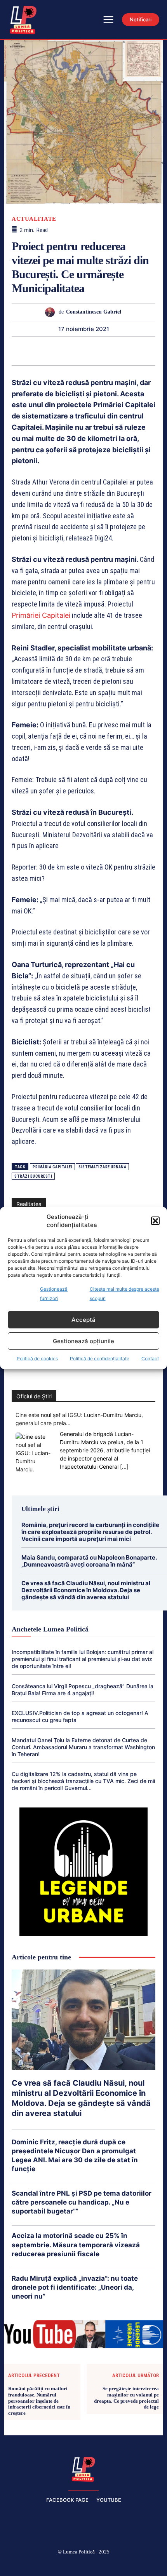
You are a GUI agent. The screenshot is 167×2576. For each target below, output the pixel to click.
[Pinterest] (38, 351)
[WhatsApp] (56, 351)
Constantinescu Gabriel (94, 312)
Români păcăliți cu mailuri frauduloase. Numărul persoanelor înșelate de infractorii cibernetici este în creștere (39, 2401)
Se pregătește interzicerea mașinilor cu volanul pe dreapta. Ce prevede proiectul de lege (126, 2398)
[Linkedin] (74, 351)
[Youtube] (139, 2565)
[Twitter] (21, 351)
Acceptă (83, 1320)
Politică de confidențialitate (100, 1359)
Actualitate (34, 219)
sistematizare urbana (102, 1167)
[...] (124, 1467)
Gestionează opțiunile (83, 1341)
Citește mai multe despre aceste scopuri (124, 1294)
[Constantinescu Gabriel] (52, 312)
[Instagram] (47, 2565)
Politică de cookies (37, 1359)
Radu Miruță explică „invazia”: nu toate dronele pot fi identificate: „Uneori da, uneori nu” (75, 2287)
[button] (155, 1221)
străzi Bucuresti (33, 1176)
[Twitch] (83, 2565)
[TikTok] (65, 2565)
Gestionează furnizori (54, 1294)
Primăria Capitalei (52, 1167)
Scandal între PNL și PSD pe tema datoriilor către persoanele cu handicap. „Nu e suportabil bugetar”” (82, 2202)
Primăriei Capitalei (41, 615)
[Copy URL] (146, 351)
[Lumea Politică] (83, 2468)
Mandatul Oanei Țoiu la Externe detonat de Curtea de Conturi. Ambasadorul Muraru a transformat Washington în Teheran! (83, 1747)
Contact (150, 1359)
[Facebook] (28, 2565)
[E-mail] (110, 351)
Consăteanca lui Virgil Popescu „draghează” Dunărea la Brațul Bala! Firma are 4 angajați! (83, 1690)
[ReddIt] (92, 351)
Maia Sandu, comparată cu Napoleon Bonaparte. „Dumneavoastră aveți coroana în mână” (89, 1561)
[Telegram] (128, 351)
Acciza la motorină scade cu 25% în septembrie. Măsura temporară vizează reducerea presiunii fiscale (76, 2245)
